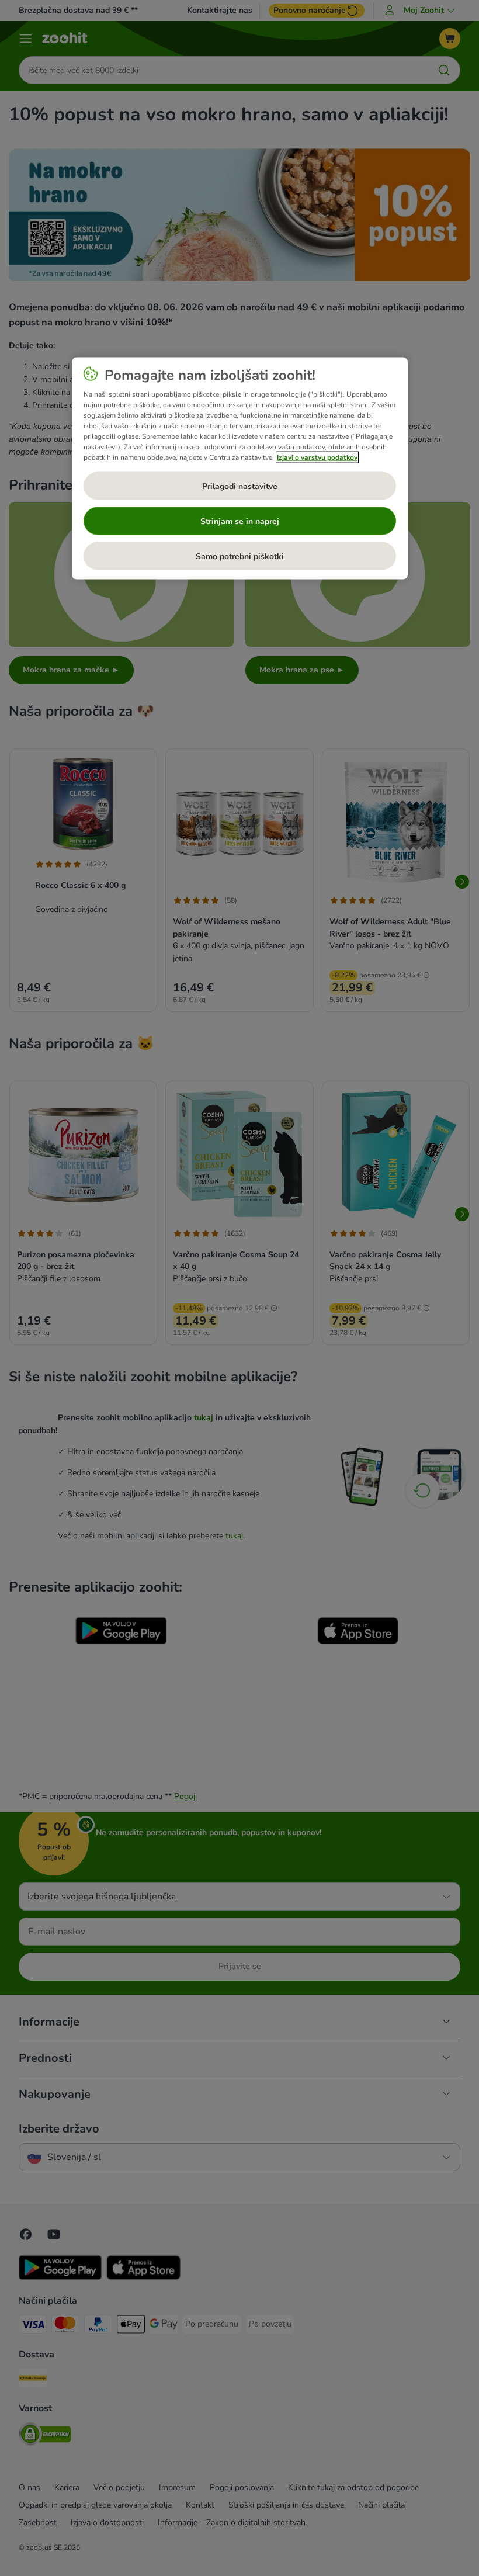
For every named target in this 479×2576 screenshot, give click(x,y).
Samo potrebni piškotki (240, 556)
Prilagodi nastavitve (240, 486)
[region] (240, 469)
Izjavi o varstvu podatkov (317, 457)
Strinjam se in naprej (240, 521)
